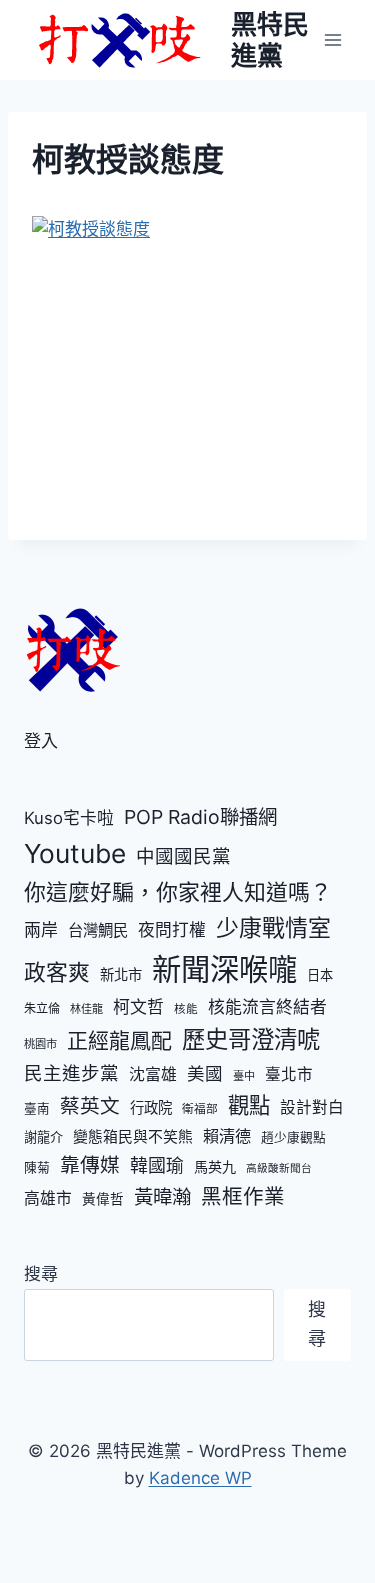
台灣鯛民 (98, 930)
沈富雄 (153, 1074)
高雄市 (48, 1198)
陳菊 (37, 1167)
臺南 (37, 1108)
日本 (320, 975)
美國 (205, 1073)
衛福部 (200, 1109)
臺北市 (289, 1074)
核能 (186, 1009)
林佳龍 (86, 1009)
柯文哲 (138, 1007)
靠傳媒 (90, 1165)
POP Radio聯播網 (200, 817)
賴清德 (227, 1136)
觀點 (249, 1105)
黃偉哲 (103, 1199)
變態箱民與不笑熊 (133, 1137)
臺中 (244, 1076)
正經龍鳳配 (119, 1040)
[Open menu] (332, 39)
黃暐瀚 (162, 1197)
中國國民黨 (183, 856)
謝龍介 (43, 1137)
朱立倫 (42, 1008)
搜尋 (41, 1274)
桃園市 (40, 1044)
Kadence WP (200, 1478)
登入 (41, 741)
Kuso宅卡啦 (69, 818)
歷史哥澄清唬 (251, 1039)
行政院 (151, 1107)
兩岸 (41, 930)
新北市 (121, 974)
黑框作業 (243, 1196)
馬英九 (215, 1166)
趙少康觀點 (293, 1137)
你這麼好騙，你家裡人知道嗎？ (178, 892)
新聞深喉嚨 (224, 969)
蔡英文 (90, 1106)
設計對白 (312, 1107)
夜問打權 (172, 930)
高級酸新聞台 (279, 1168)
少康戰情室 (273, 928)
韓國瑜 (157, 1165)
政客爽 (57, 972)
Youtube (75, 853)
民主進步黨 (71, 1073)
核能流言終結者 (267, 1007)
